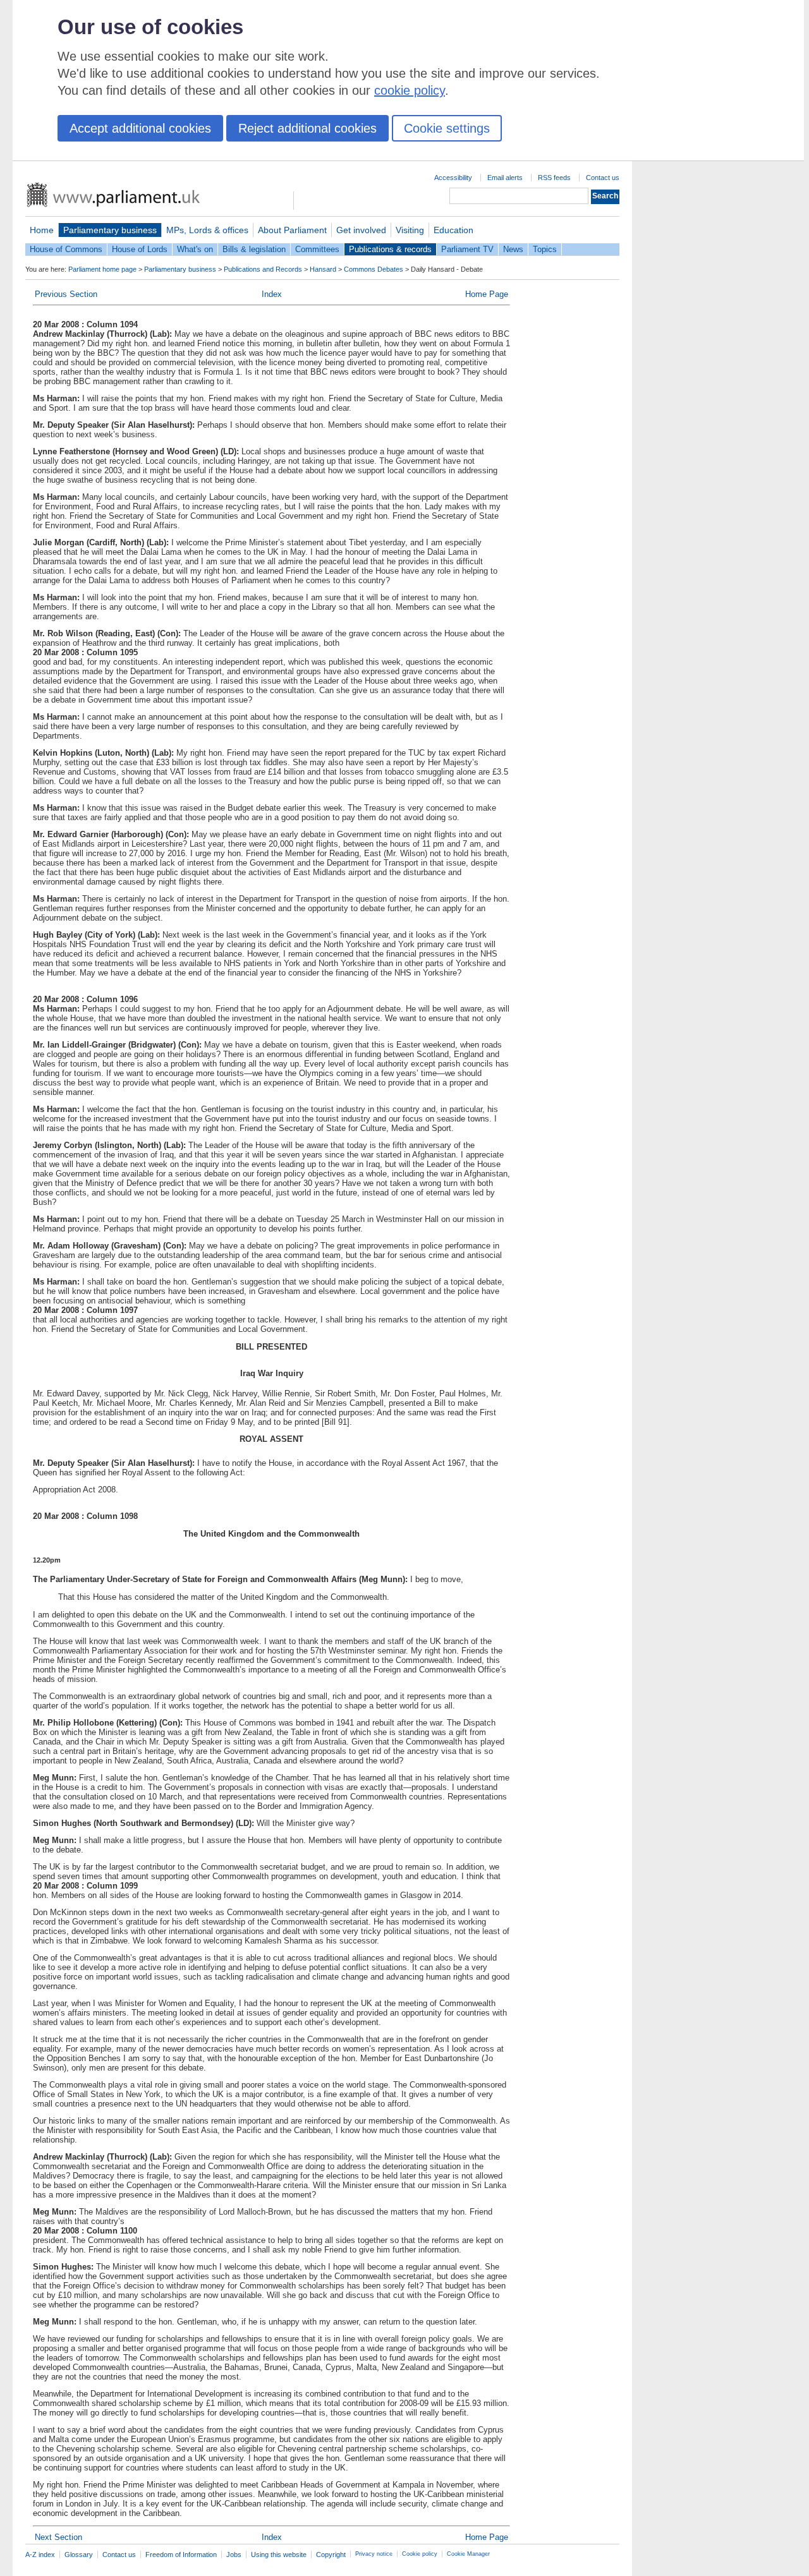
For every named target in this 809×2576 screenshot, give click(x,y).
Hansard (323, 269)
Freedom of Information (181, 2555)
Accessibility (453, 178)
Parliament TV (467, 249)
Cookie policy (420, 2554)
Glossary (79, 2555)
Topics (545, 249)
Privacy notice (374, 2554)
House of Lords (140, 249)
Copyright (331, 2555)
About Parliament (292, 230)
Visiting (410, 230)
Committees (317, 249)
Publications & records (390, 249)
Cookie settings (447, 128)
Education (453, 230)
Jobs (234, 2555)
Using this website (279, 2555)
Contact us (603, 178)
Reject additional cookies (307, 128)
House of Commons (66, 249)
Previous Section (66, 294)
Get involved (361, 230)
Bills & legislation (254, 249)
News (513, 249)
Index (272, 294)
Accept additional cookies (140, 128)
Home (42, 230)
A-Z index (40, 2555)
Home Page (487, 294)
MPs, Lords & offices (207, 230)
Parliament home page (102, 269)
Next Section (58, 2537)
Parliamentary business (110, 230)
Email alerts (505, 178)
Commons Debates (374, 269)
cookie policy (410, 90)
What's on (195, 249)
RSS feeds (554, 178)
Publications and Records (263, 269)
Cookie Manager (468, 2554)
